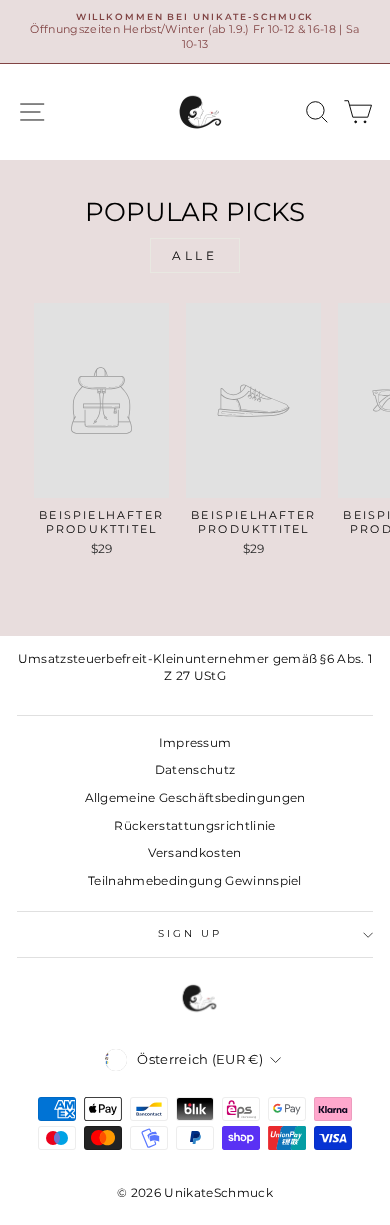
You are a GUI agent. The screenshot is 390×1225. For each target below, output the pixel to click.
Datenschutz (195, 769)
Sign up (190, 933)
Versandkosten (194, 852)
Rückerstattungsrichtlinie (194, 825)
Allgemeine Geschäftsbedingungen (195, 797)
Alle (194, 255)
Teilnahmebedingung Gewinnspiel (195, 880)
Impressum (195, 742)
